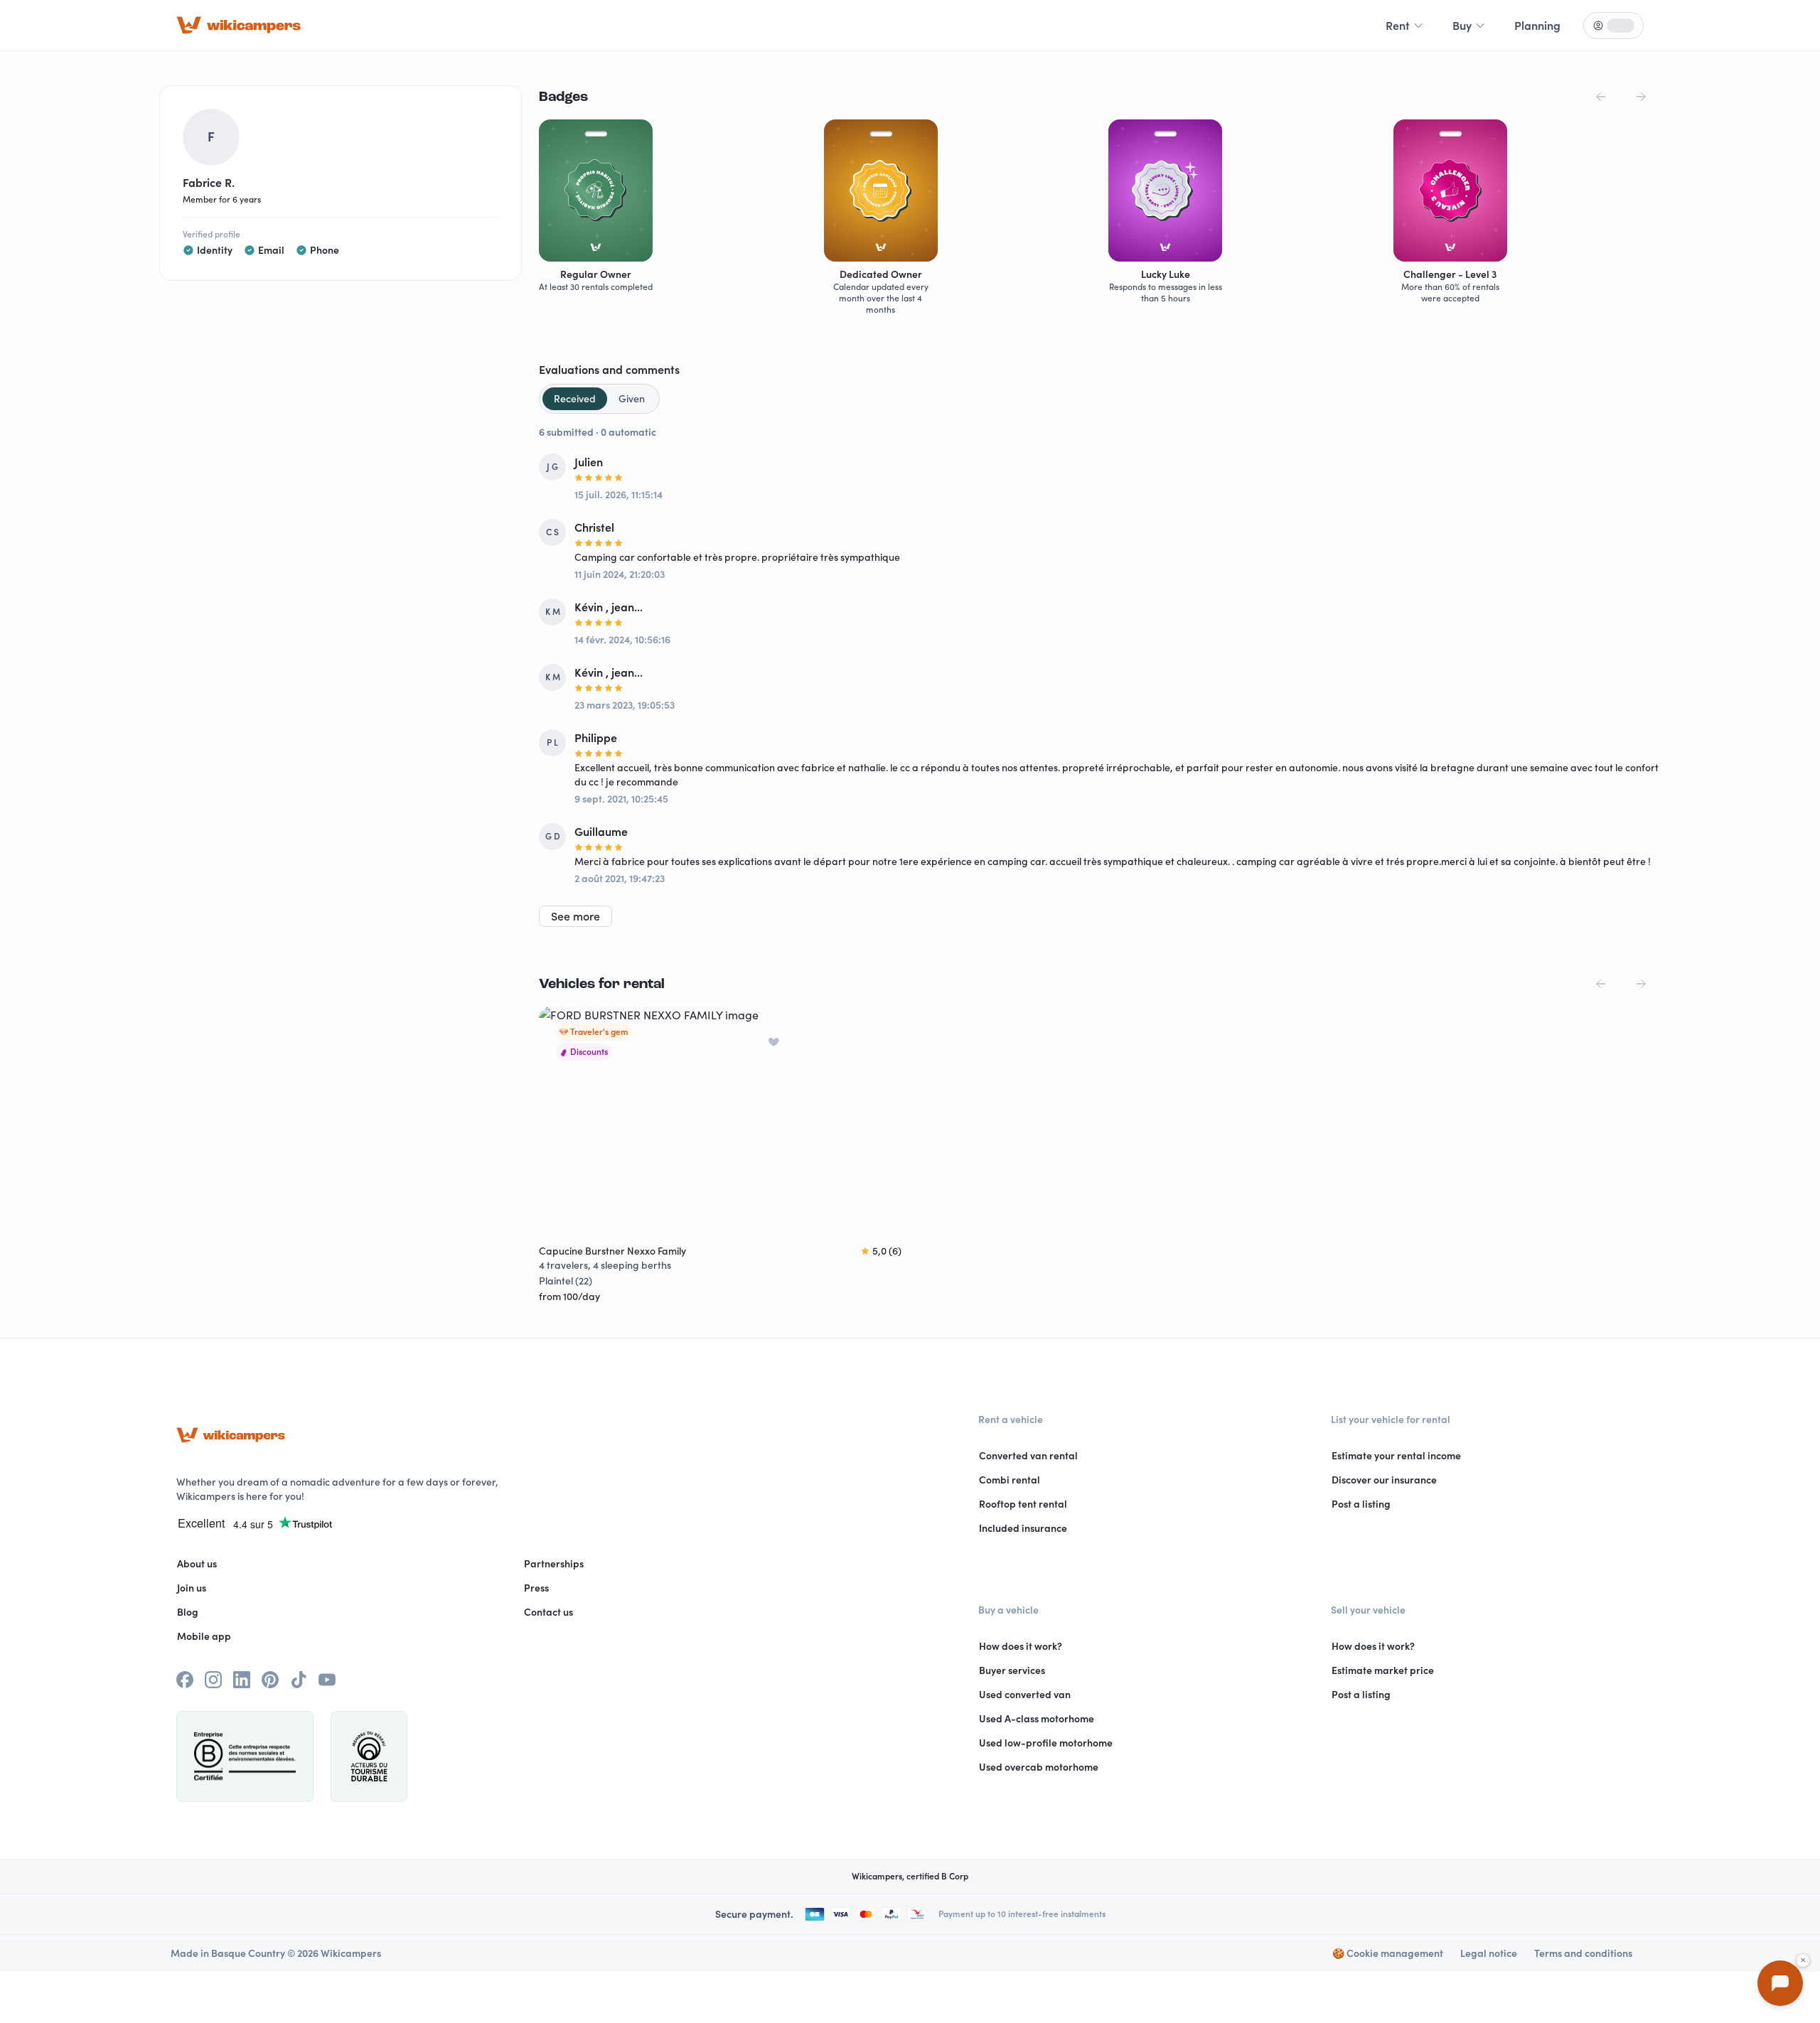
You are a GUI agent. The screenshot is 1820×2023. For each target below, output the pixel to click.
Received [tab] (575, 399)
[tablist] (599, 399)
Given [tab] (632, 399)
